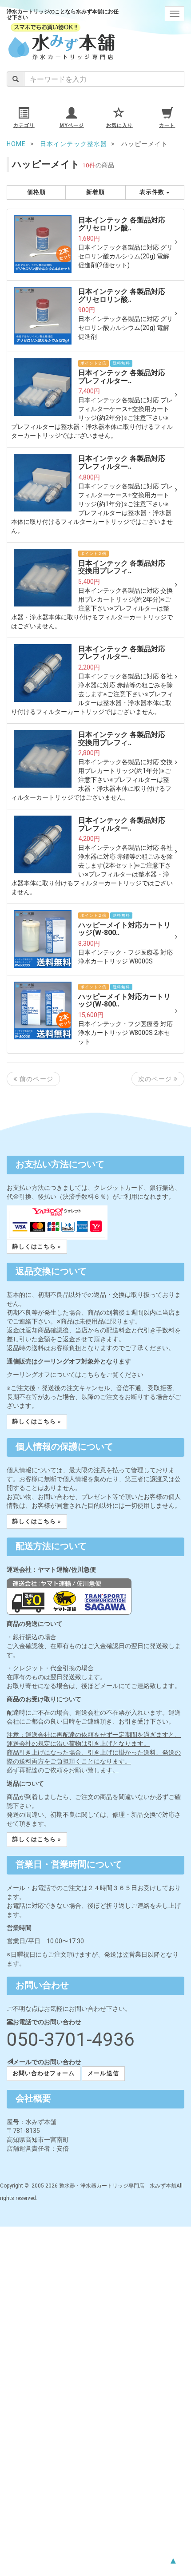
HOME (16, 144)
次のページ (156, 1079)
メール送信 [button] (103, 2073)
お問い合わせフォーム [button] (44, 2073)
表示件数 (153, 192)
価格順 (36, 192)
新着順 (95, 192)
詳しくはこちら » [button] (37, 1246)
